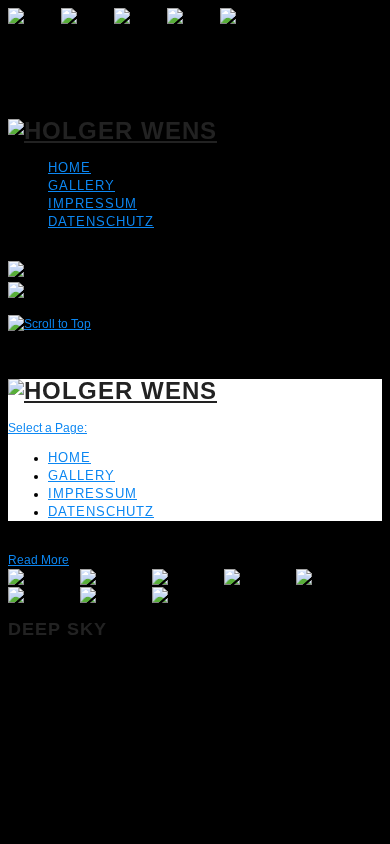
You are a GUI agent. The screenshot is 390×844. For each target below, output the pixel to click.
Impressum (92, 203)
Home (69, 167)
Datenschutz (101, 221)
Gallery (81, 185)
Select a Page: (47, 428)
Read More (38, 560)
